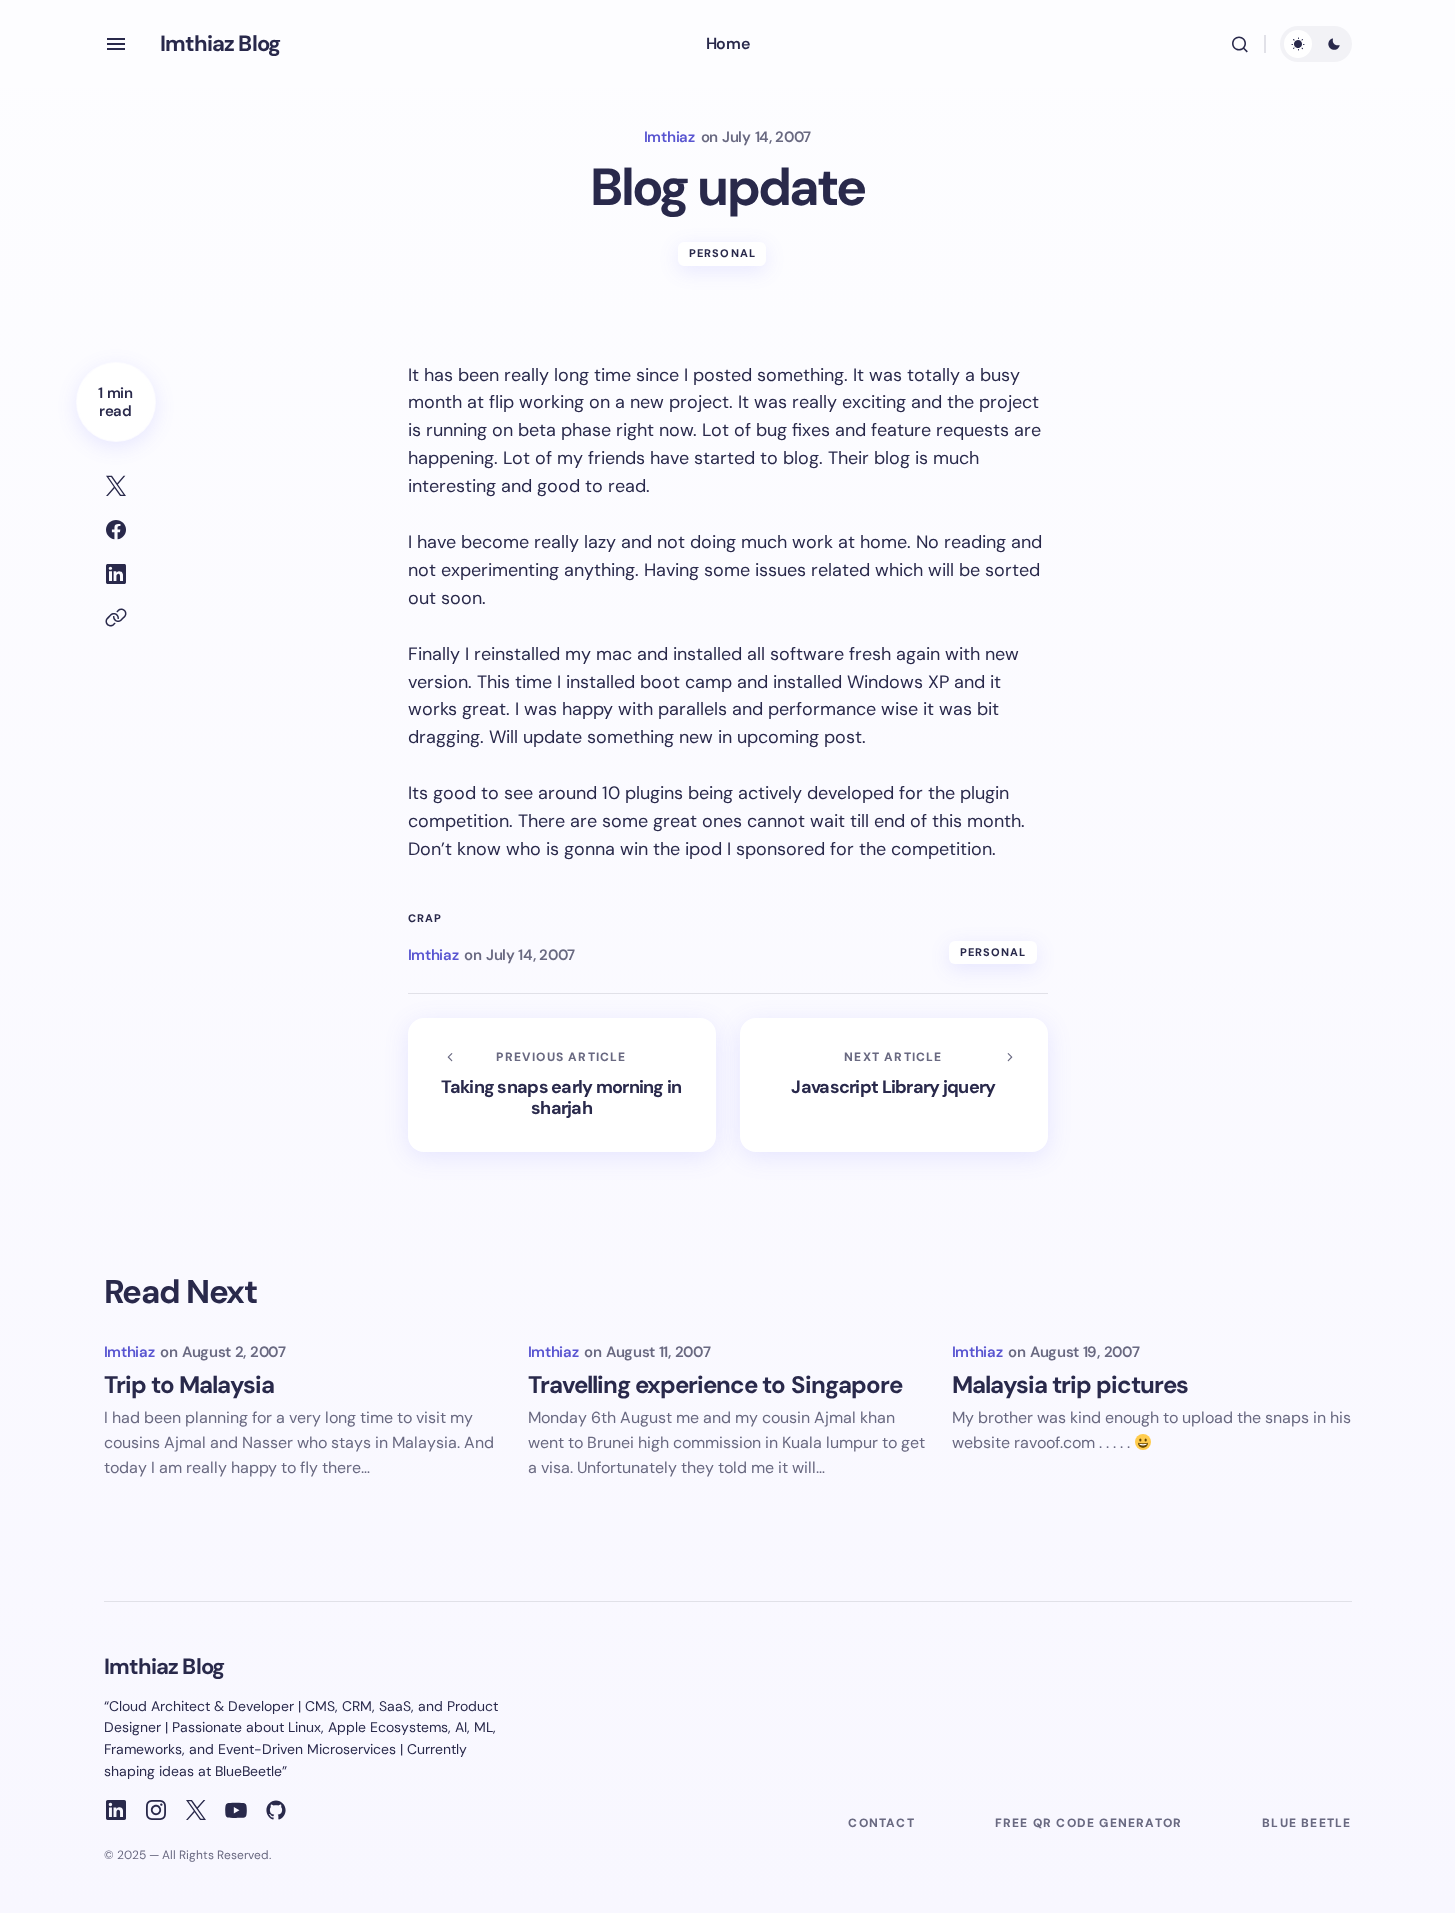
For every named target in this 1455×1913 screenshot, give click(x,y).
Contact (881, 1823)
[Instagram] (156, 1810)
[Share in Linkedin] (116, 574)
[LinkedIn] (116, 1810)
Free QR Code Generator (1088, 1823)
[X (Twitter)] (196, 1810)
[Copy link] (116, 618)
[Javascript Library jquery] (894, 1085)
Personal (722, 253)
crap (425, 918)
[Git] (276, 1810)
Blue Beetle (1306, 1823)
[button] (116, 44)
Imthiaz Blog (220, 43)
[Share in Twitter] (116, 486)
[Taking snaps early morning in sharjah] (562, 1085)
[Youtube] (236, 1810)
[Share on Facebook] (116, 530)
